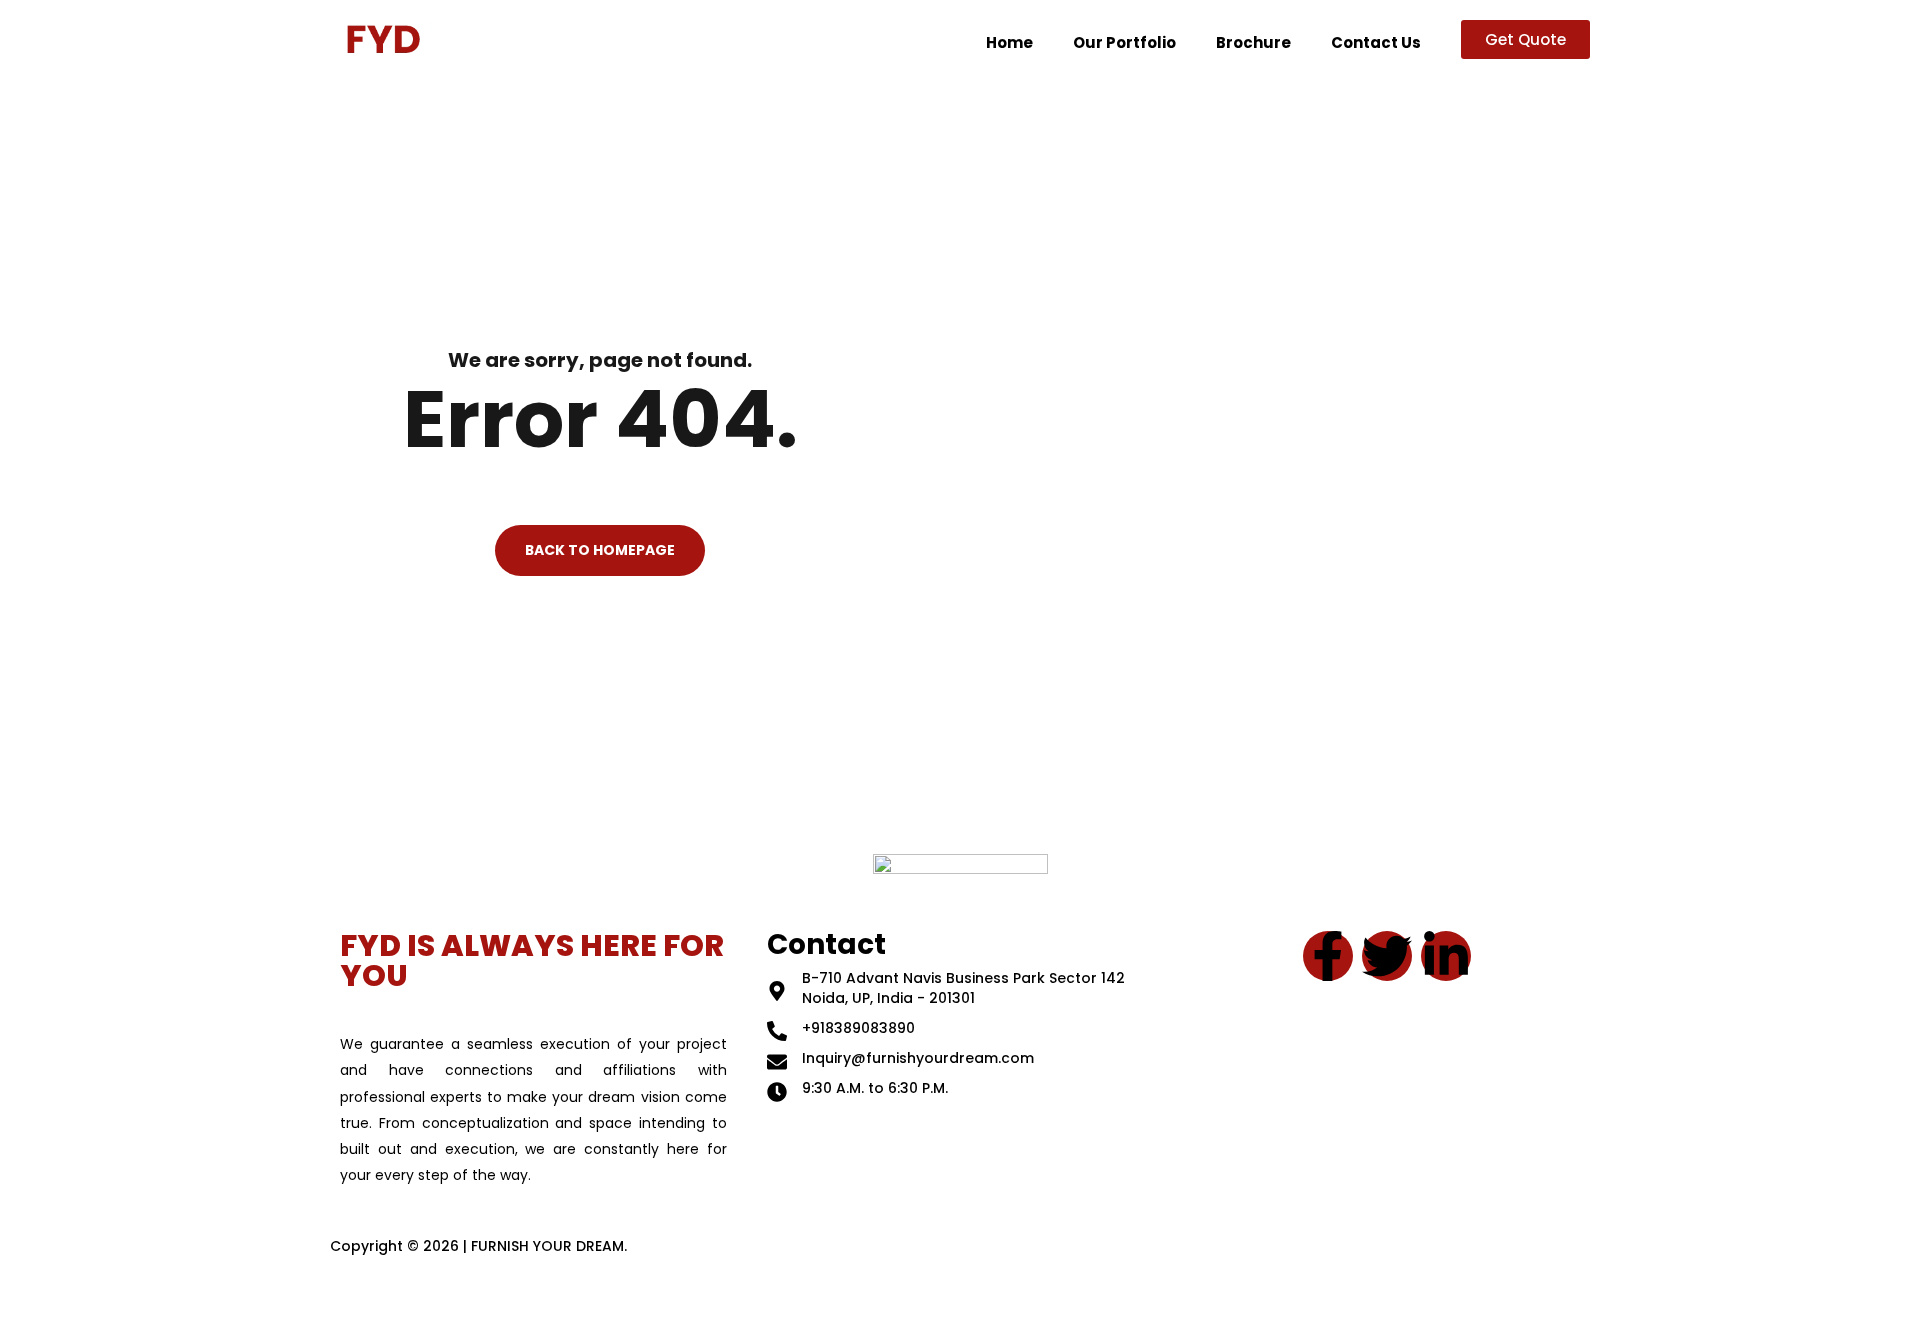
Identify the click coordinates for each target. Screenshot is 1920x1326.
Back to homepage (600, 551)
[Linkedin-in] (1446, 956)
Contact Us (1376, 42)
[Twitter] (1387, 956)
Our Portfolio (1124, 42)
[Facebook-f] (1328, 956)
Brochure (1253, 42)
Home (1009, 42)
